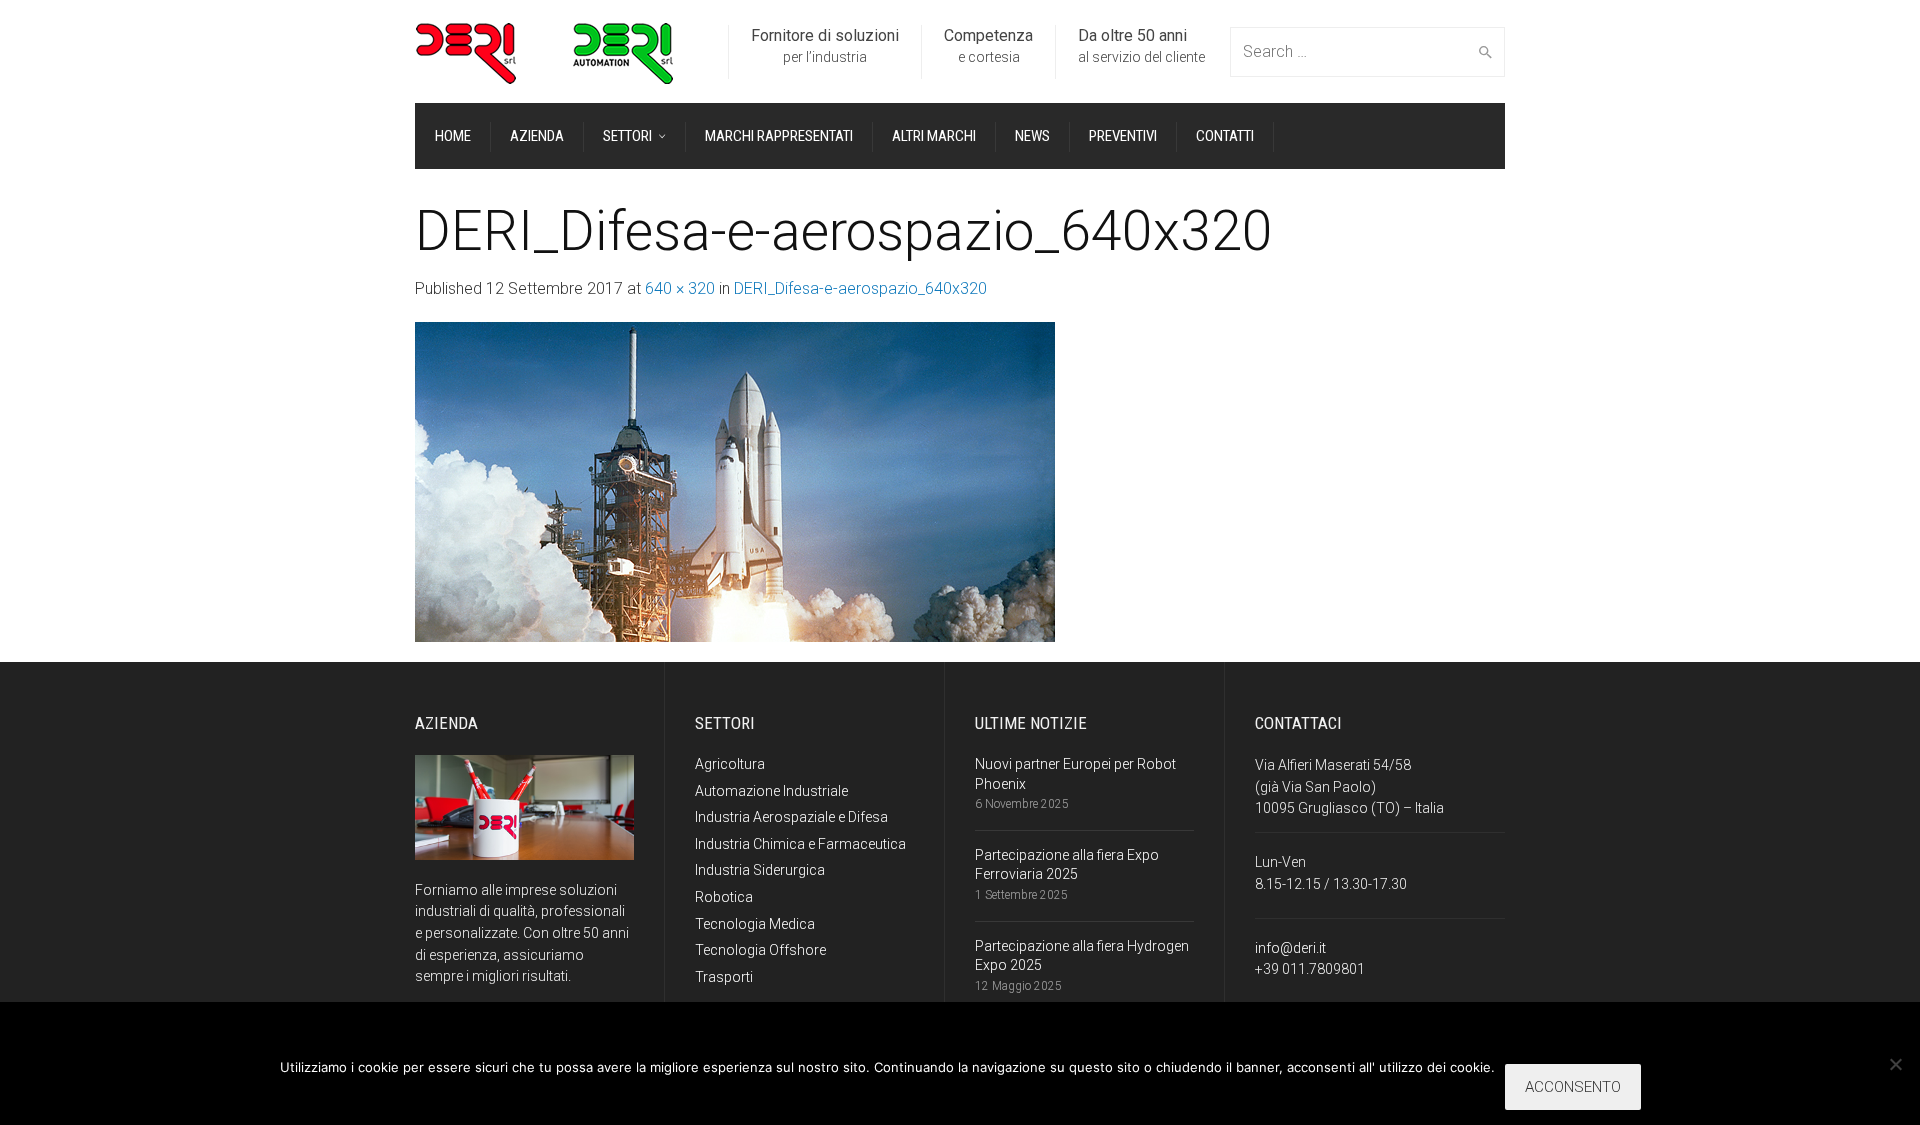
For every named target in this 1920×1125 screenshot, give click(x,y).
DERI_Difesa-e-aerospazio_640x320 (860, 288)
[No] (1895, 1064)
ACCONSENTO (1573, 1087)
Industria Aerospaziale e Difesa (791, 817)
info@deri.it (1290, 948)
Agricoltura (730, 764)
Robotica (724, 897)
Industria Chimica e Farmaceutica (800, 844)
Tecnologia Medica (755, 924)
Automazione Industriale (771, 791)
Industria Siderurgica (760, 870)
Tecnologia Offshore (760, 950)
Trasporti (724, 977)
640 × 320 (680, 288)
